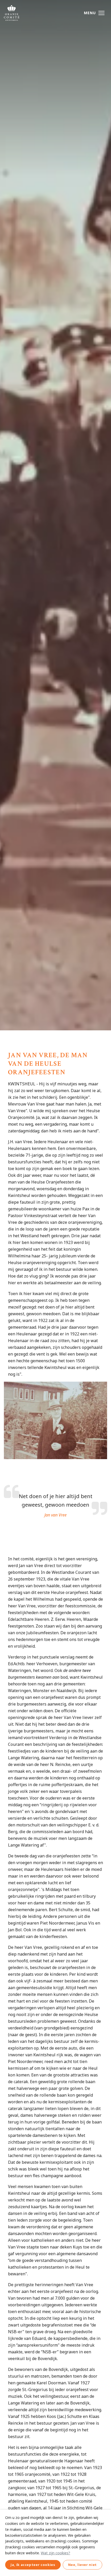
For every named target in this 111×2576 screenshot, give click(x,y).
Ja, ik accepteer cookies (33, 2565)
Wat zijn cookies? (55, 2553)
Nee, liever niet (82, 2565)
